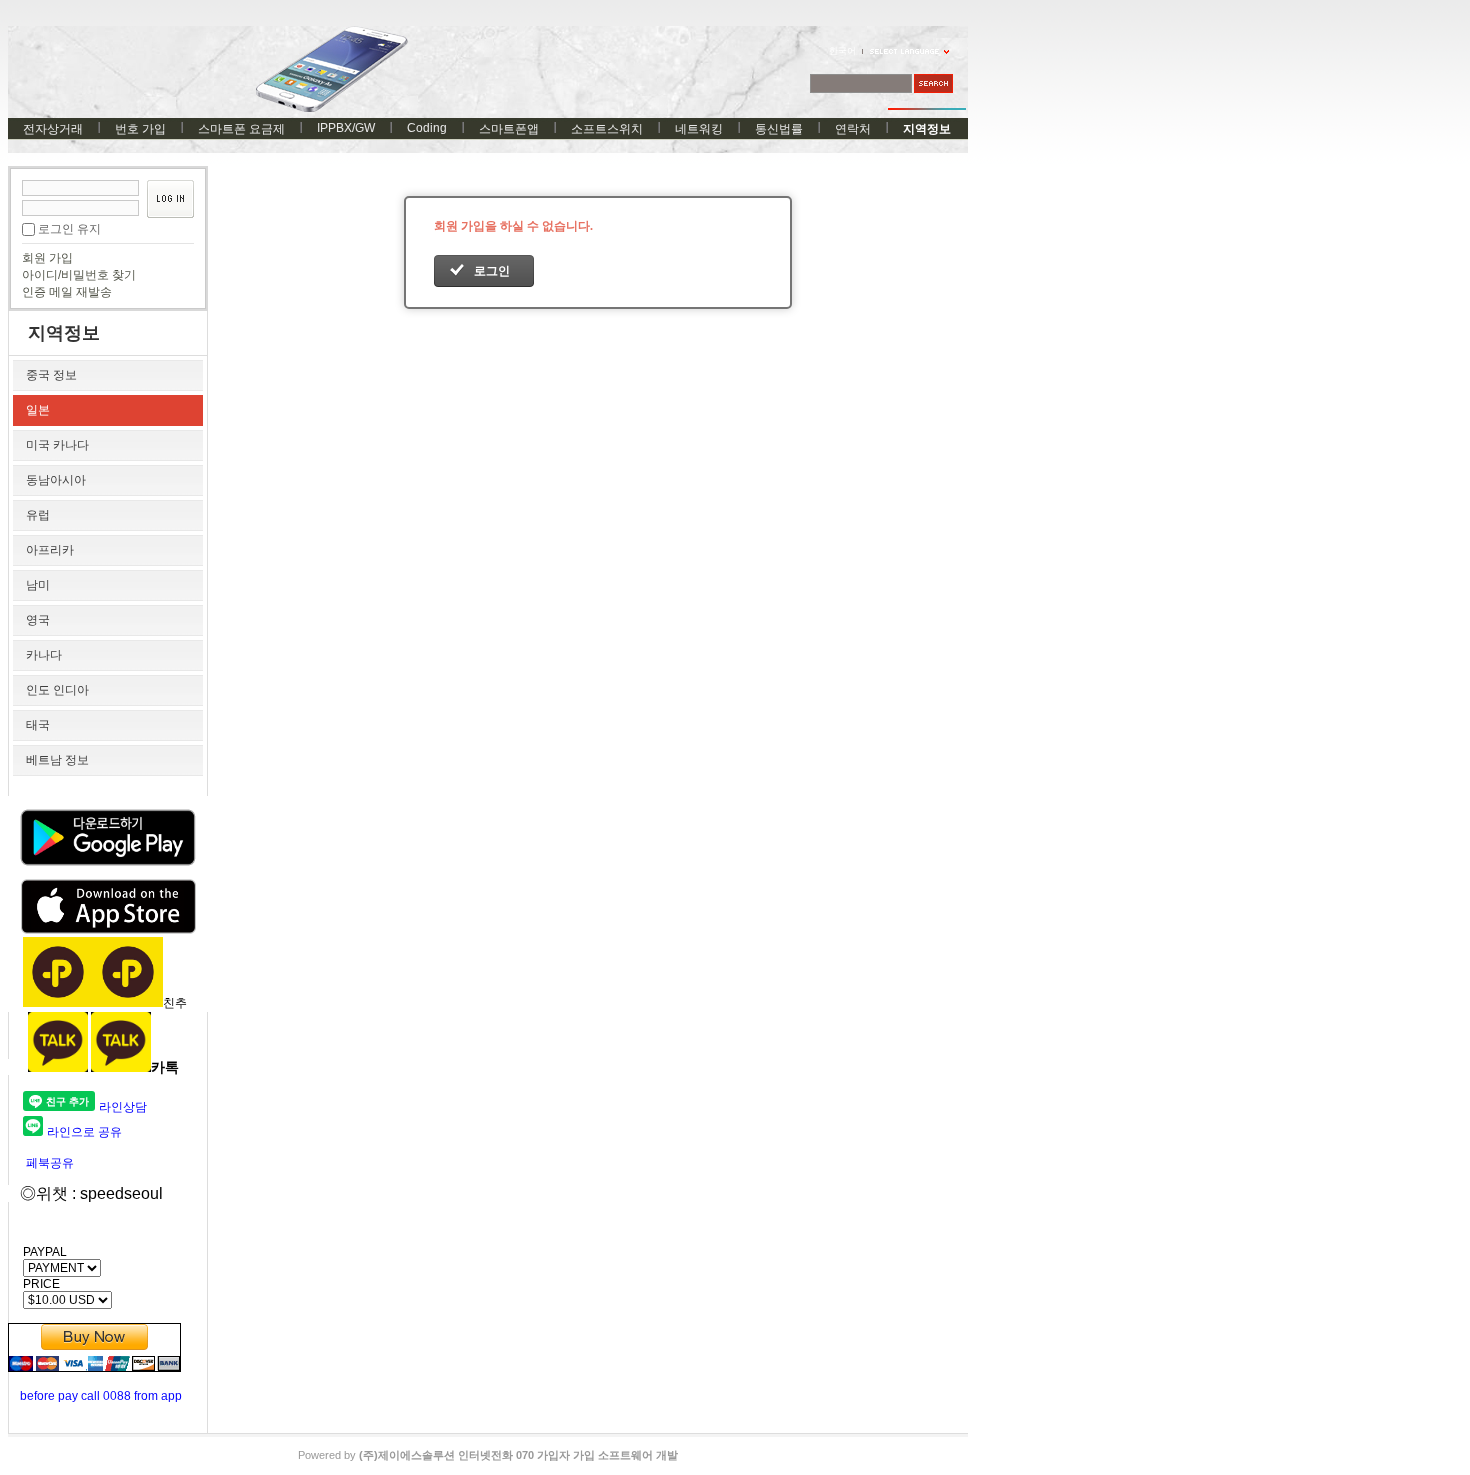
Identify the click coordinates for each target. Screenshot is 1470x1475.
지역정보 (927, 129)
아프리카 (50, 550)
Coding (427, 128)
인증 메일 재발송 (67, 292)
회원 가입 (47, 258)
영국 (38, 620)
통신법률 (779, 129)
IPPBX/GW (346, 128)
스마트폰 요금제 (241, 129)
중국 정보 (51, 375)
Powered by (488, 1455)
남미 (38, 585)
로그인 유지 (69, 229)
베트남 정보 (57, 760)
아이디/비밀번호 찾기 (79, 275)
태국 (38, 725)
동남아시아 (56, 480)
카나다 (44, 655)
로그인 (492, 271)
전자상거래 (53, 129)
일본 (38, 410)
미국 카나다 (57, 445)
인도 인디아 (57, 690)
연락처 (853, 129)
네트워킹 (699, 129)
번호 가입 (140, 129)
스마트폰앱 (509, 129)
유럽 (38, 515)
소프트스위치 (607, 129)
